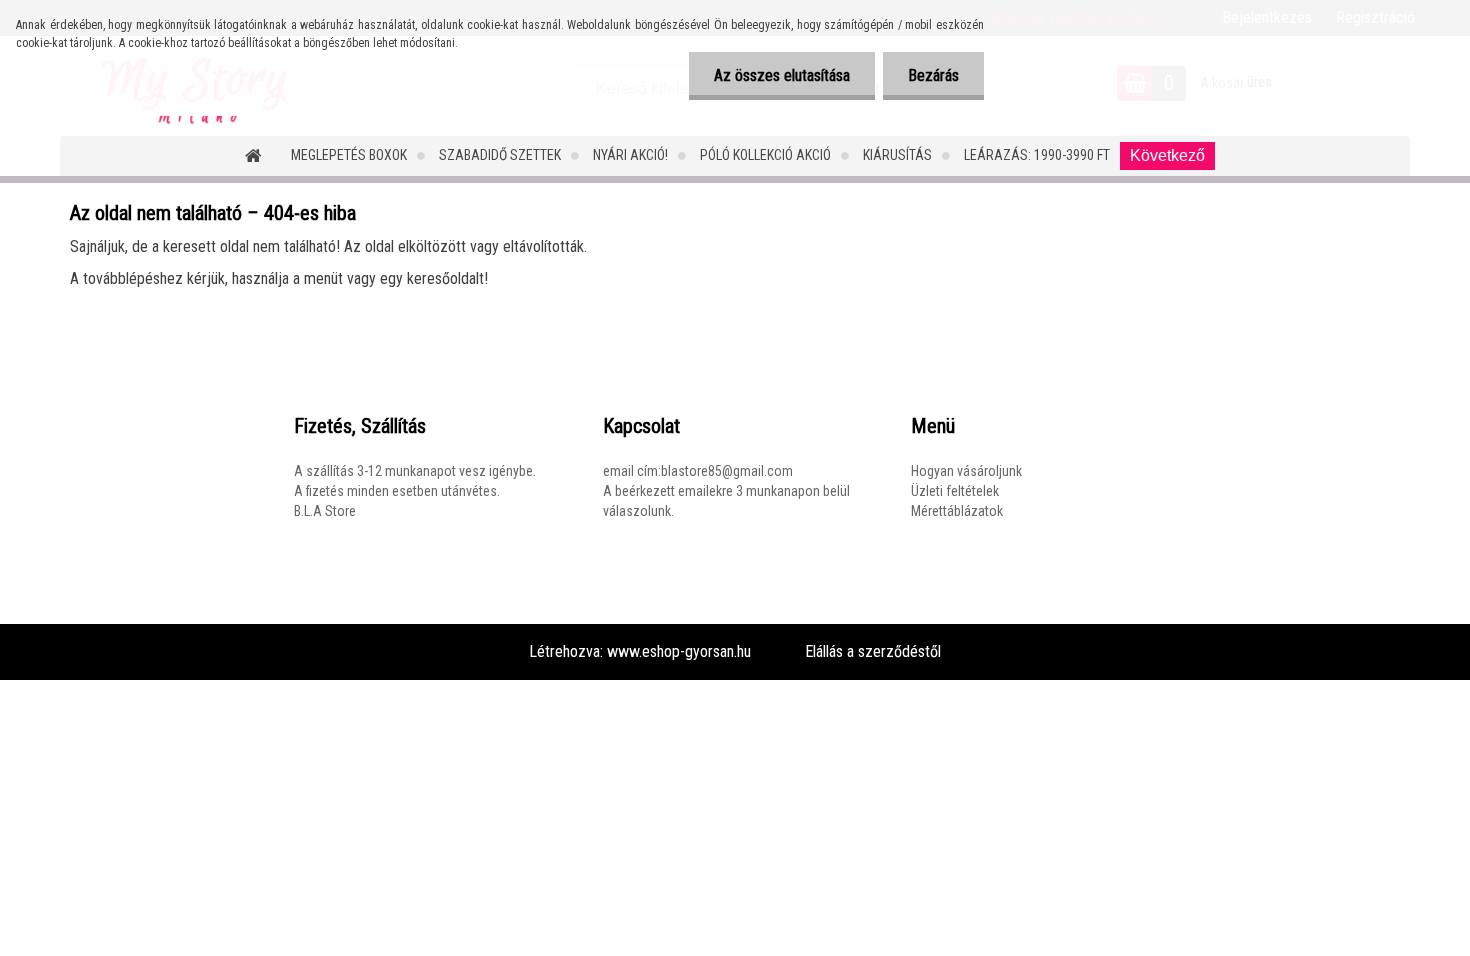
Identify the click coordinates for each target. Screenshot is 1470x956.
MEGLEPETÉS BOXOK (349, 155)
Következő (1167, 155)
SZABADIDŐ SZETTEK (500, 155)
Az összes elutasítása (782, 75)
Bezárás (933, 75)
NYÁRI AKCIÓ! (630, 155)
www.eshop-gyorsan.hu (679, 651)
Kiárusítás (897, 155)
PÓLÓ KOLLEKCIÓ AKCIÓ (765, 155)
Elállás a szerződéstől (873, 651)
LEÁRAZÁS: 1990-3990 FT (1037, 155)
